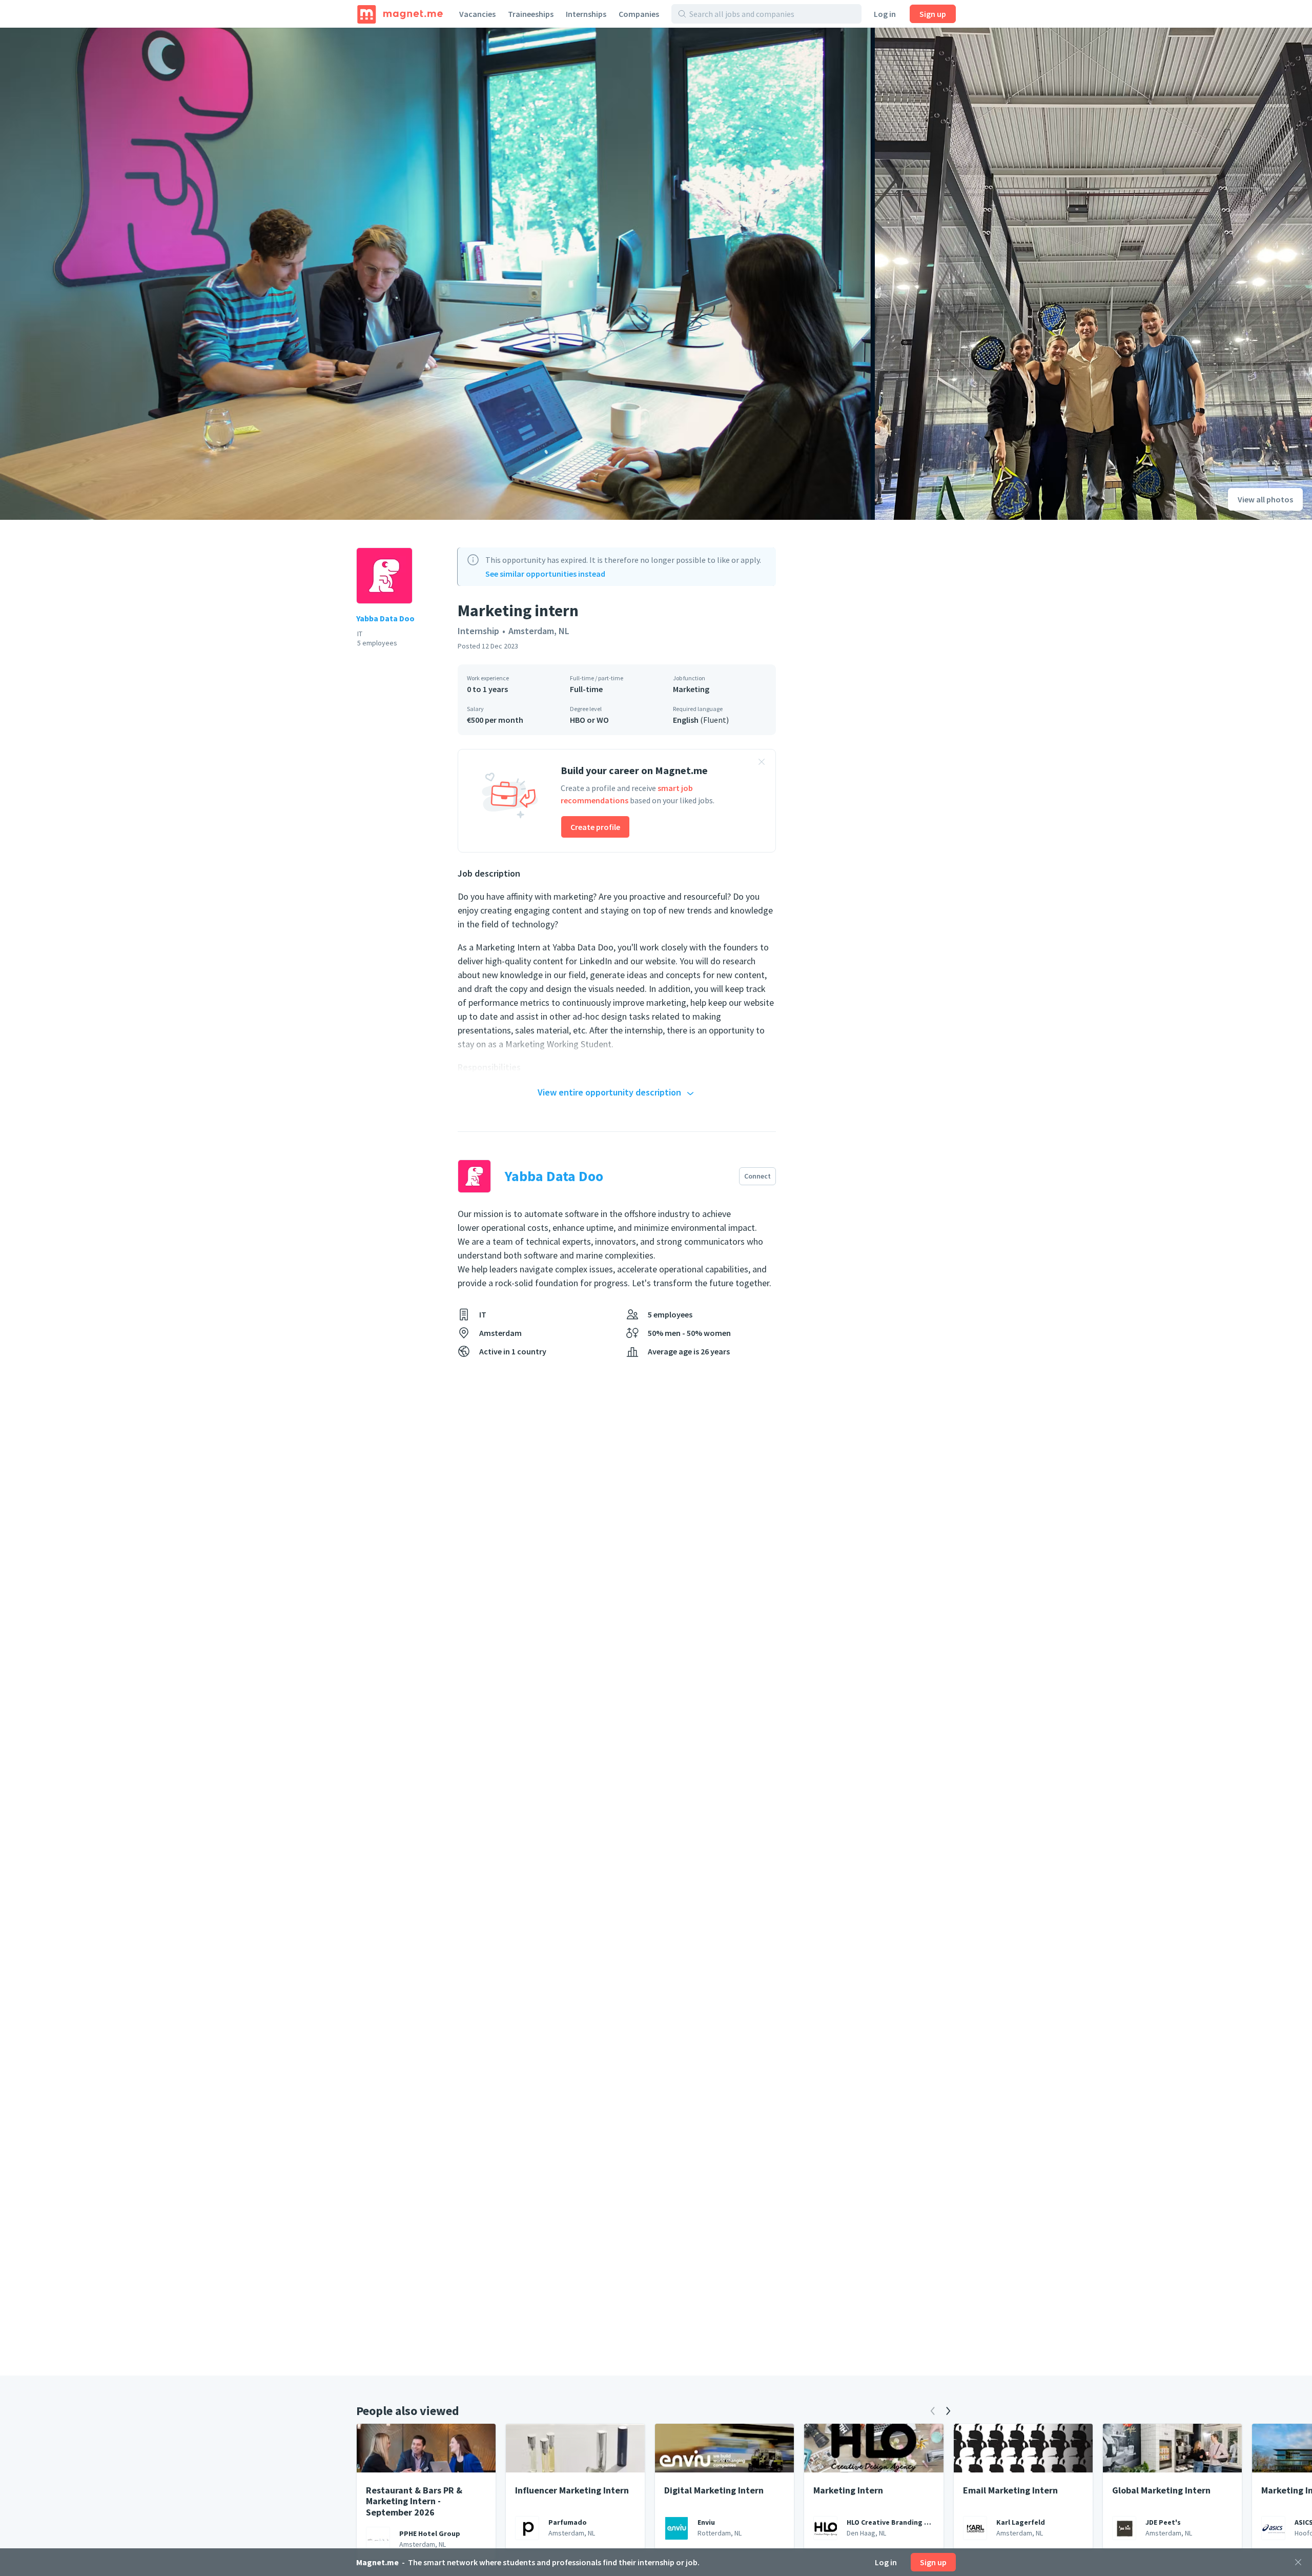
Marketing (691, 689)
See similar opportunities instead (545, 574)
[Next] (948, 2411)
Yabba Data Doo (385, 618)
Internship (478, 631)
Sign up (933, 14)
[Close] (1298, 2562)
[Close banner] (762, 763)
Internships (586, 14)
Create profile (595, 827)
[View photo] (437, 274)
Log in (885, 14)
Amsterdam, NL (539, 631)
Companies (639, 14)
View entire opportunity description (609, 1092)
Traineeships (531, 14)
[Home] (400, 14)
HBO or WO (589, 720)
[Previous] (933, 2411)
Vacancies (477, 14)
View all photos (1265, 499)
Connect (757, 1176)
